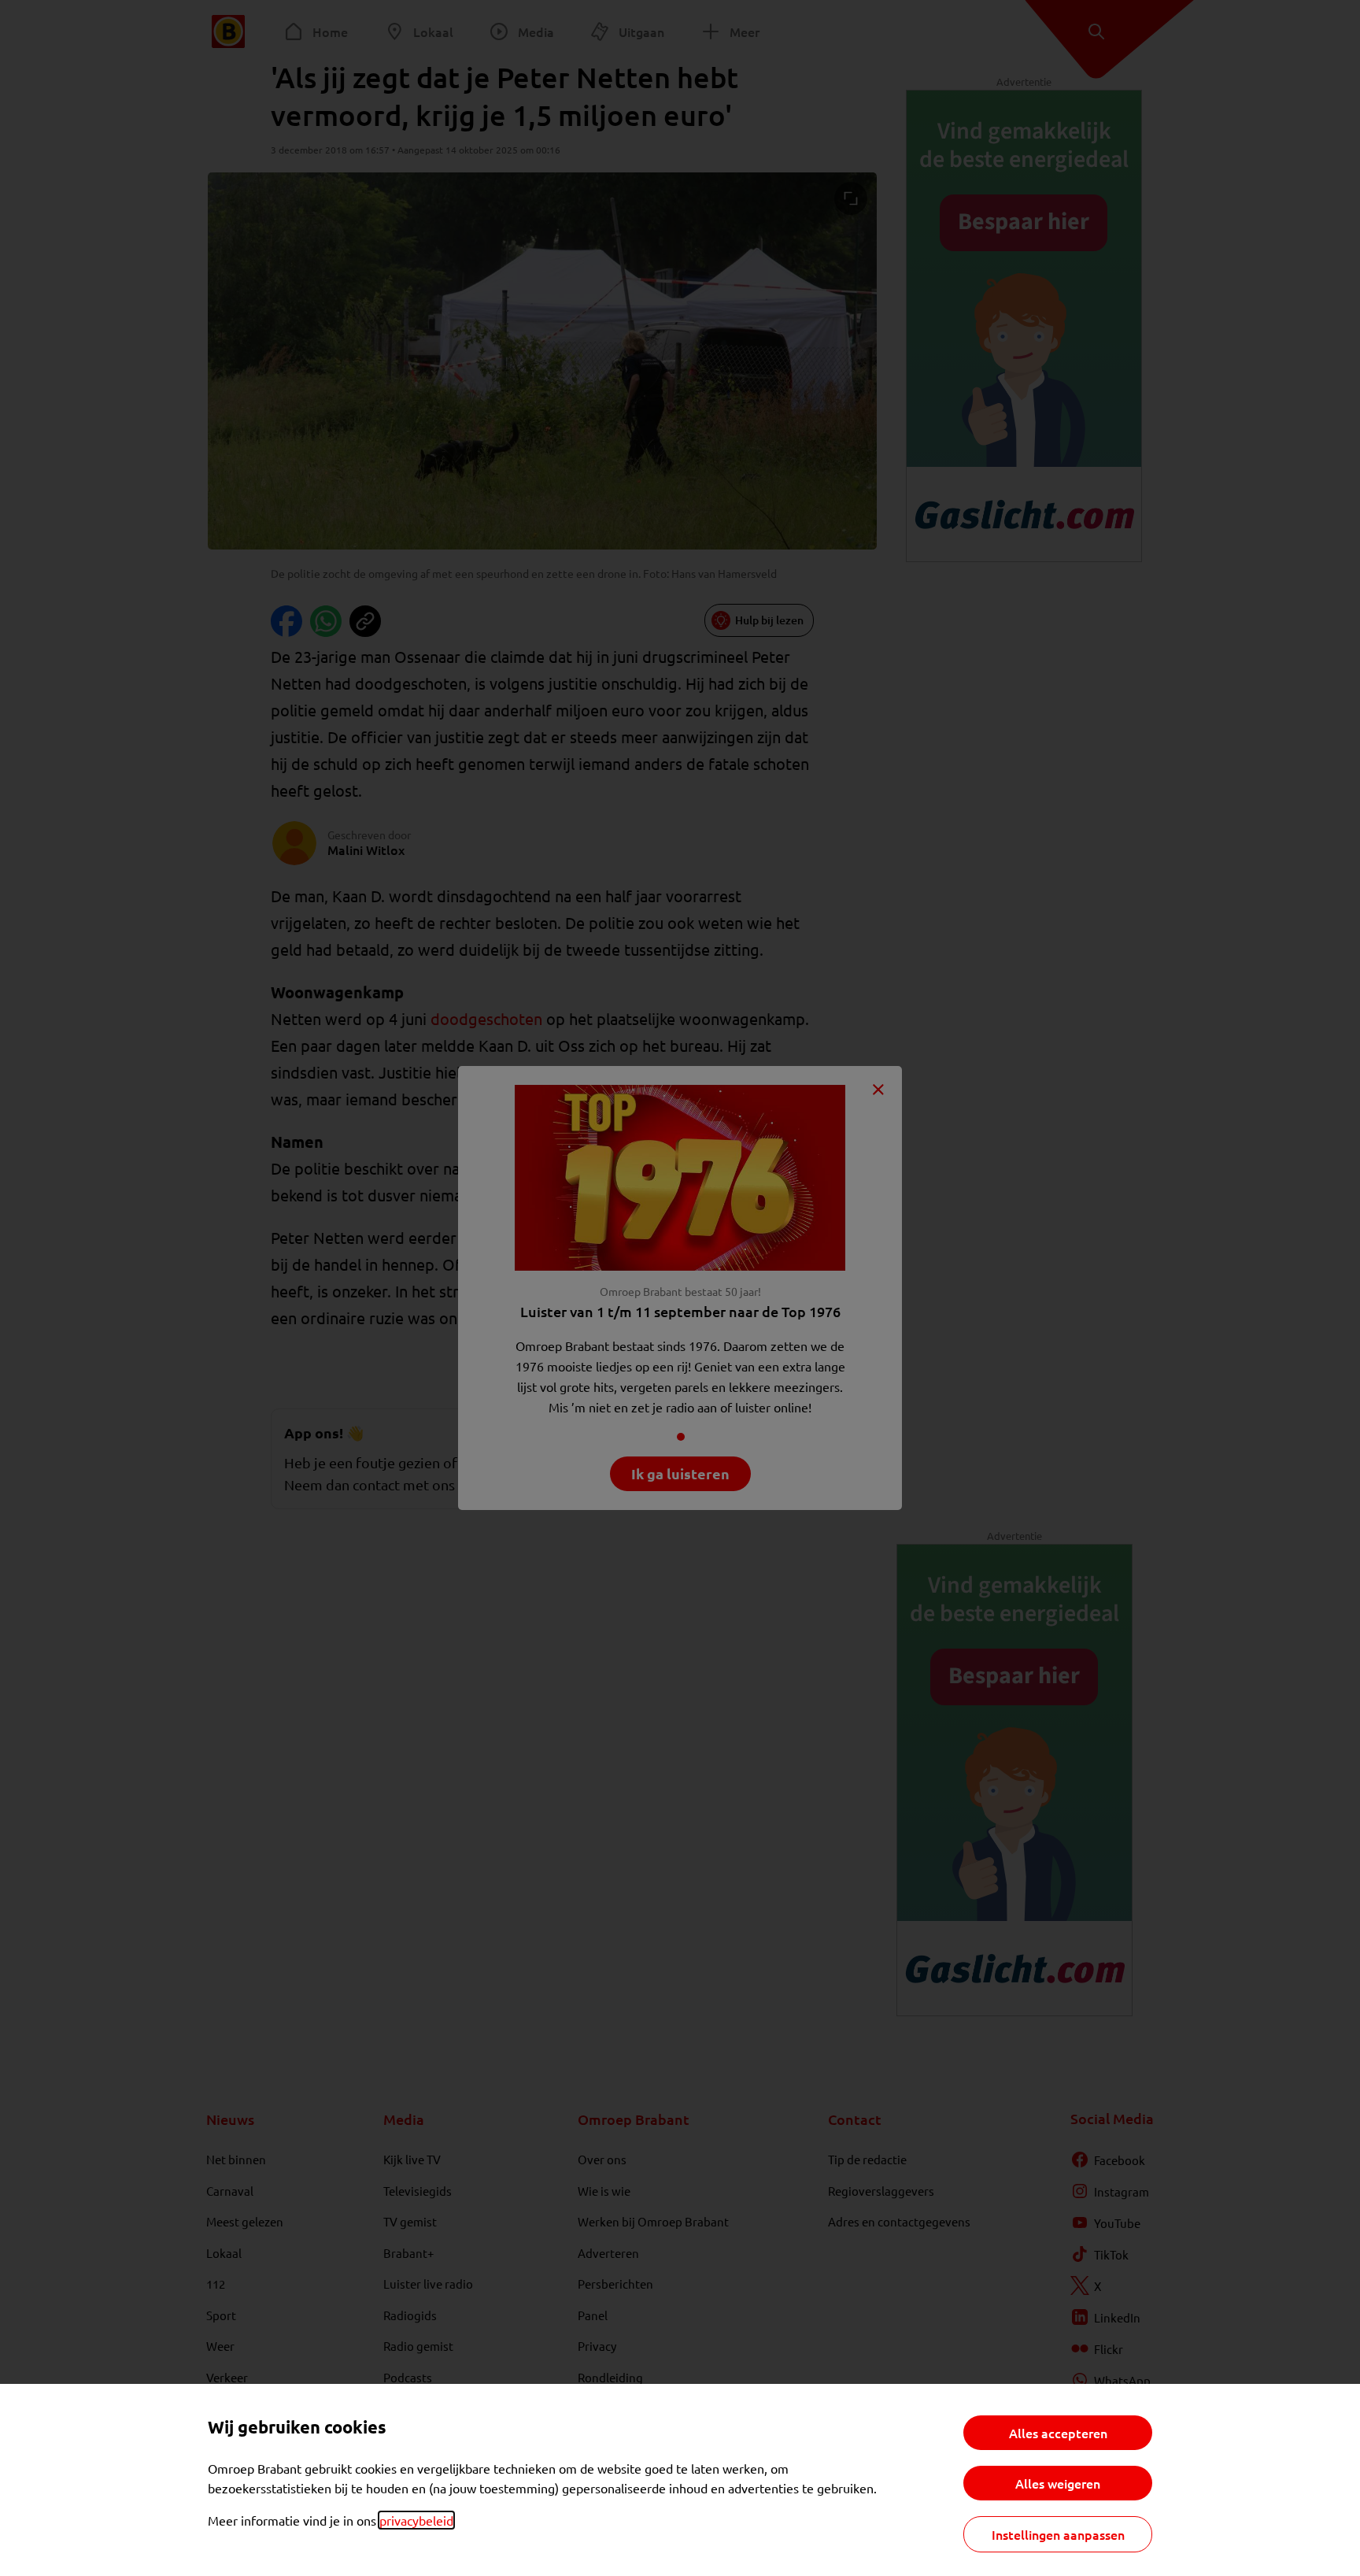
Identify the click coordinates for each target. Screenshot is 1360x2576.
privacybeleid (416, 2520)
